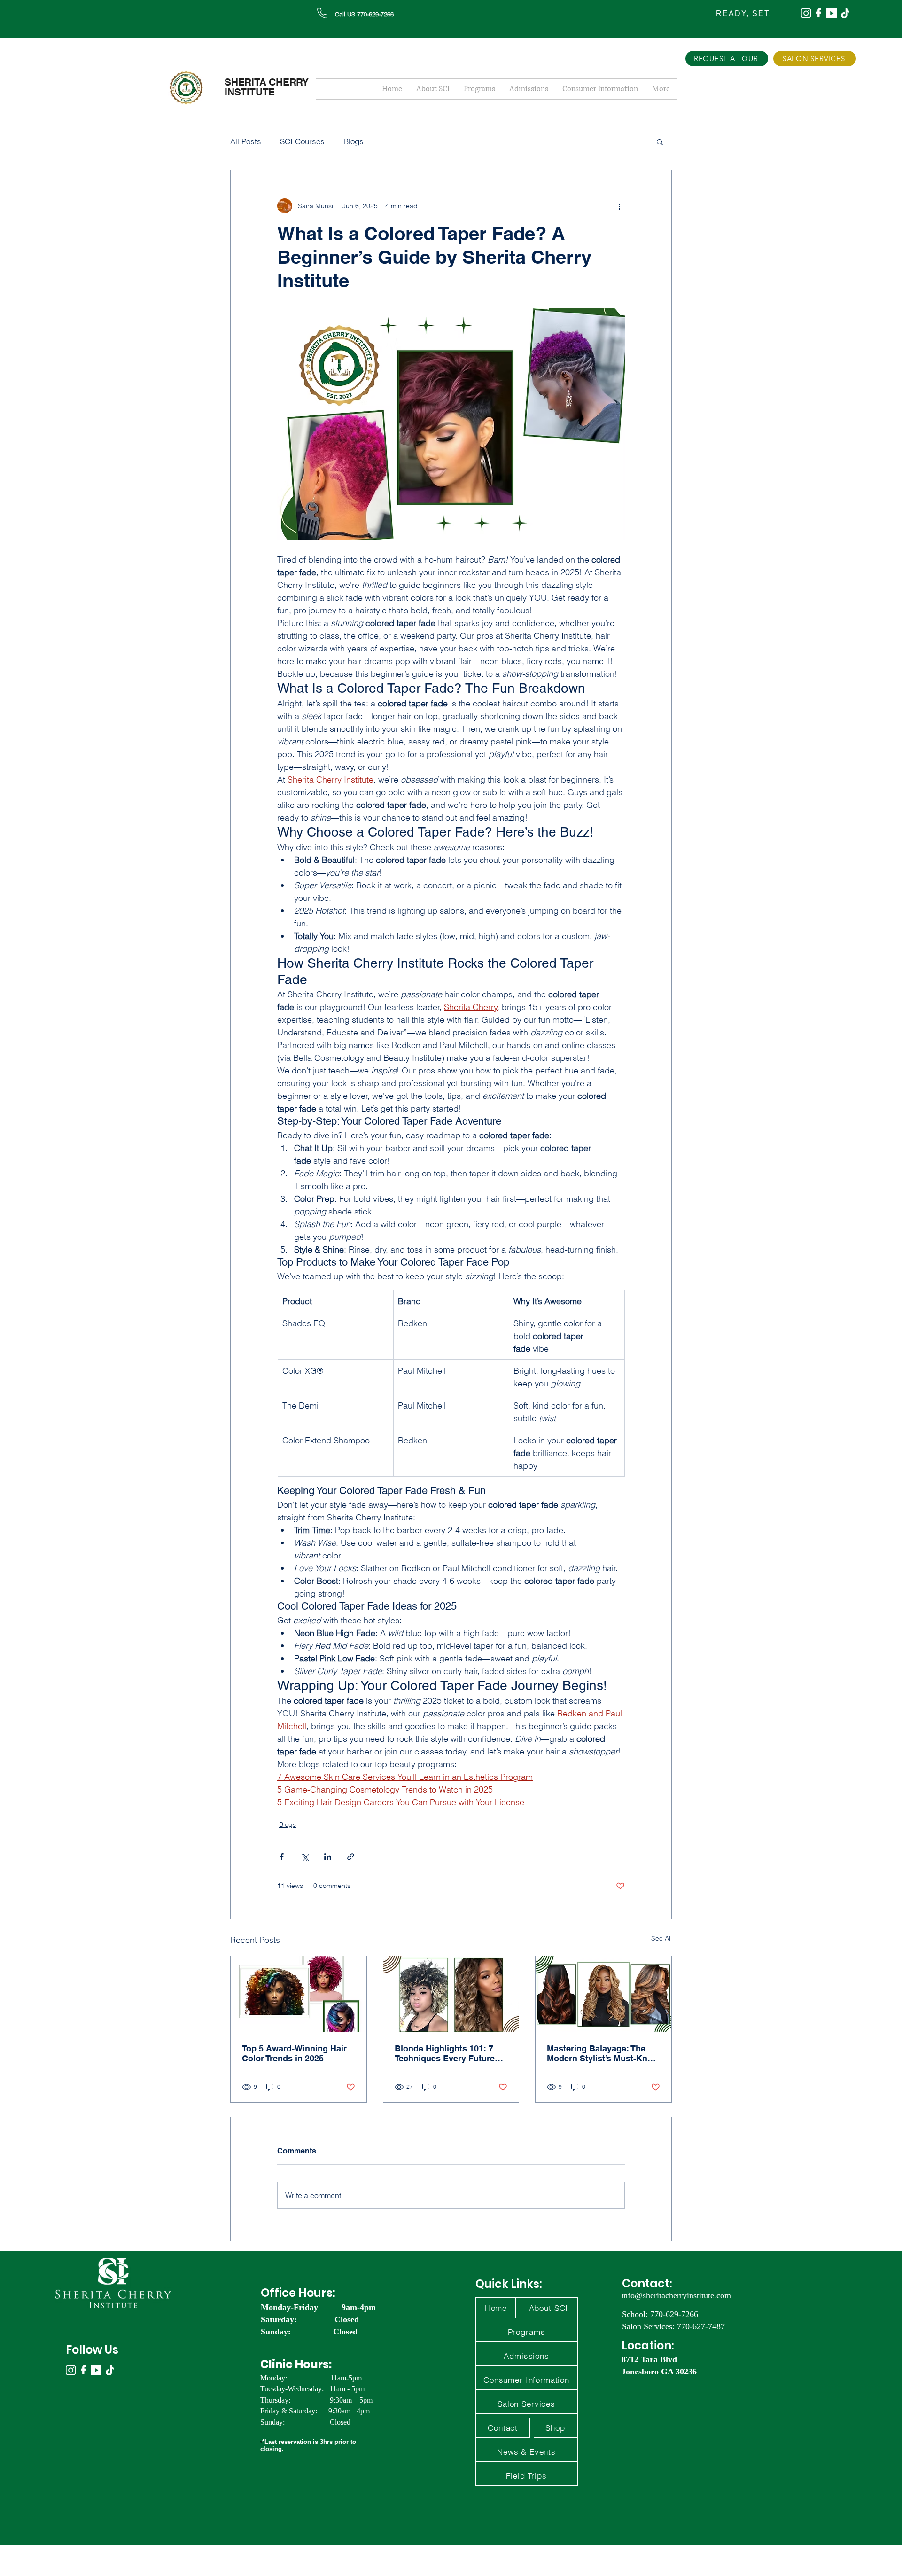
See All (661, 1938)
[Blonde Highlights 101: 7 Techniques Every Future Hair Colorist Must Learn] (451, 1994)
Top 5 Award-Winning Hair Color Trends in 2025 (294, 2053)
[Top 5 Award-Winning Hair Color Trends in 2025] (299, 1994)
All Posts (246, 141)
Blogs (354, 141)
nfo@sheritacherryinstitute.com (677, 2295)
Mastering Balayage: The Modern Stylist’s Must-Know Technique (603, 2053)
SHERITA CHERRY (267, 82)
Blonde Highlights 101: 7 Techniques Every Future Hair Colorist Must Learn (445, 2053)
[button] (660, 141)
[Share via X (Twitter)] (305, 1857)
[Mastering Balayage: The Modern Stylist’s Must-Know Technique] (603, 1994)
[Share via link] (351, 1857)
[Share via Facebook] (282, 1857)
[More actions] (619, 206)
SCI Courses (302, 141)
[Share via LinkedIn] (328, 1857)
